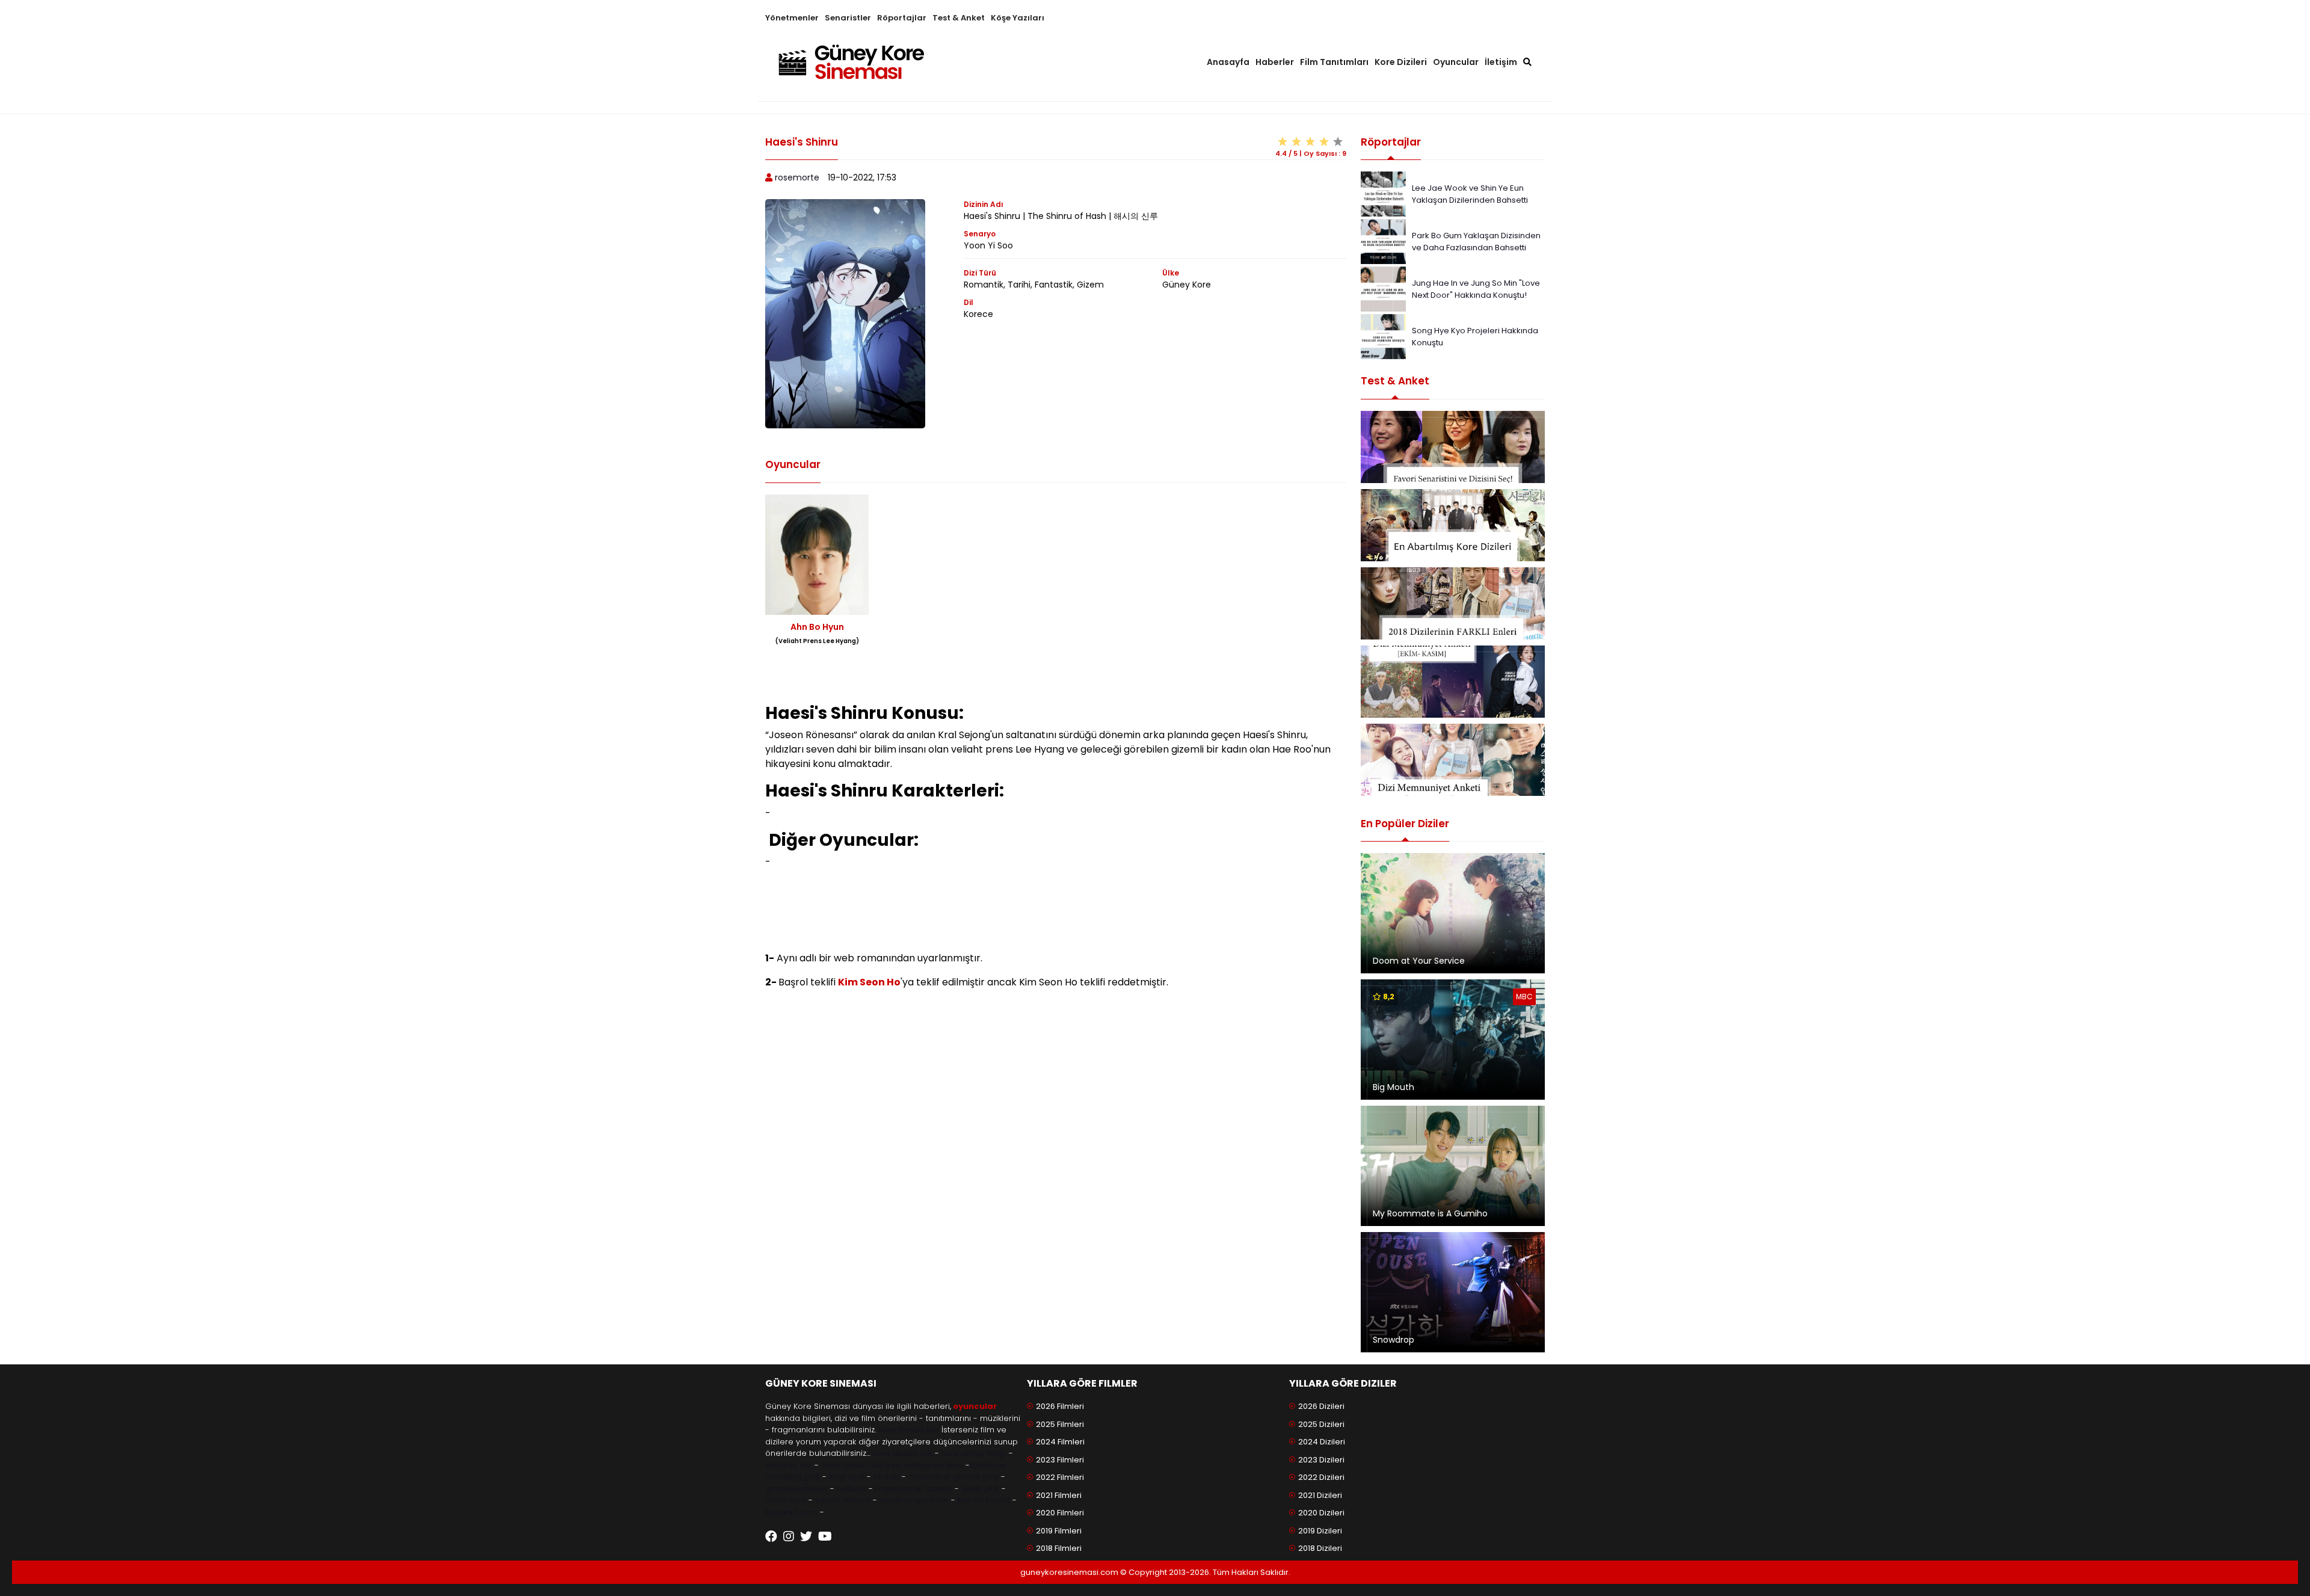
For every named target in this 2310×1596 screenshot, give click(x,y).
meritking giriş (793, 1477)
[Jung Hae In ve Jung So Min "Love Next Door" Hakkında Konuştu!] (1383, 288)
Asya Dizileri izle (852, 1465)
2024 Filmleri (1060, 1442)
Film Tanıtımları (1334, 62)
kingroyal (847, 1477)
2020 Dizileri (1321, 1513)
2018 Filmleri (1059, 1548)
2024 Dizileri (1322, 1442)
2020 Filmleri (1060, 1513)
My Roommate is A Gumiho (1430, 1213)
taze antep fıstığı (974, 1453)
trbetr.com (786, 1500)
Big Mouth (1394, 1087)
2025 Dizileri (1321, 1424)
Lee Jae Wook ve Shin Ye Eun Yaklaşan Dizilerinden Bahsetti (1470, 194)
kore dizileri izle (903, 1453)
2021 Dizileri (1320, 1495)
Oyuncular (1456, 62)
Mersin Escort (984, 1500)
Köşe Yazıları (1018, 18)
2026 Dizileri (1321, 1406)
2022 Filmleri (1060, 1477)
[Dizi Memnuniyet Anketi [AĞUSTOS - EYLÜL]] (1453, 760)
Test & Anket (959, 18)
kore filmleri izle (909, 1430)
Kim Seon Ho (869, 982)
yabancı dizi (789, 1465)
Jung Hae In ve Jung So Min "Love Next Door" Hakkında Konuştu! (1476, 289)
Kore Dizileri (1401, 62)
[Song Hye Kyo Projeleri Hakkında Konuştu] (1383, 336)
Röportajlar (902, 18)
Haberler (1275, 62)
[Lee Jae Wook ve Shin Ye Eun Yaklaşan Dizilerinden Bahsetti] (1383, 193)
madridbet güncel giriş (953, 1477)
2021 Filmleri (1059, 1495)
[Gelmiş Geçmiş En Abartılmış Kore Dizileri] (1453, 525)
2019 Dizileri (1320, 1531)
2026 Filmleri (1060, 1406)
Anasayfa (1228, 62)
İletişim (1501, 62)
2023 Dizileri (1321, 1460)
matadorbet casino (914, 1489)
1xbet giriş (980, 1489)
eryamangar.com (914, 1500)
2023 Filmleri (1060, 1460)
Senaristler (848, 18)
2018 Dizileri (1320, 1548)
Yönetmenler (792, 18)
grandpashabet (796, 1489)
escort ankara (843, 1500)
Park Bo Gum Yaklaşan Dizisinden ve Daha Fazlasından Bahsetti (1476, 242)
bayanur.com (791, 1512)
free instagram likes (924, 1465)
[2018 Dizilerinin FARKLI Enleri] (1453, 603)
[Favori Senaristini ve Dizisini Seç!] (1453, 447)
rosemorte (797, 177)
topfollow (988, 1465)
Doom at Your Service (1419, 961)
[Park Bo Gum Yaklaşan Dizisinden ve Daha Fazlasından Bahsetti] (1383, 241)
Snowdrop (1394, 1340)
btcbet (886, 1477)
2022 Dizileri (1321, 1477)
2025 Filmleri (1060, 1424)
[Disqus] (1056, 1174)
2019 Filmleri (1059, 1531)
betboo (852, 1489)
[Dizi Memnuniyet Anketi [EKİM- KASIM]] (1453, 682)
